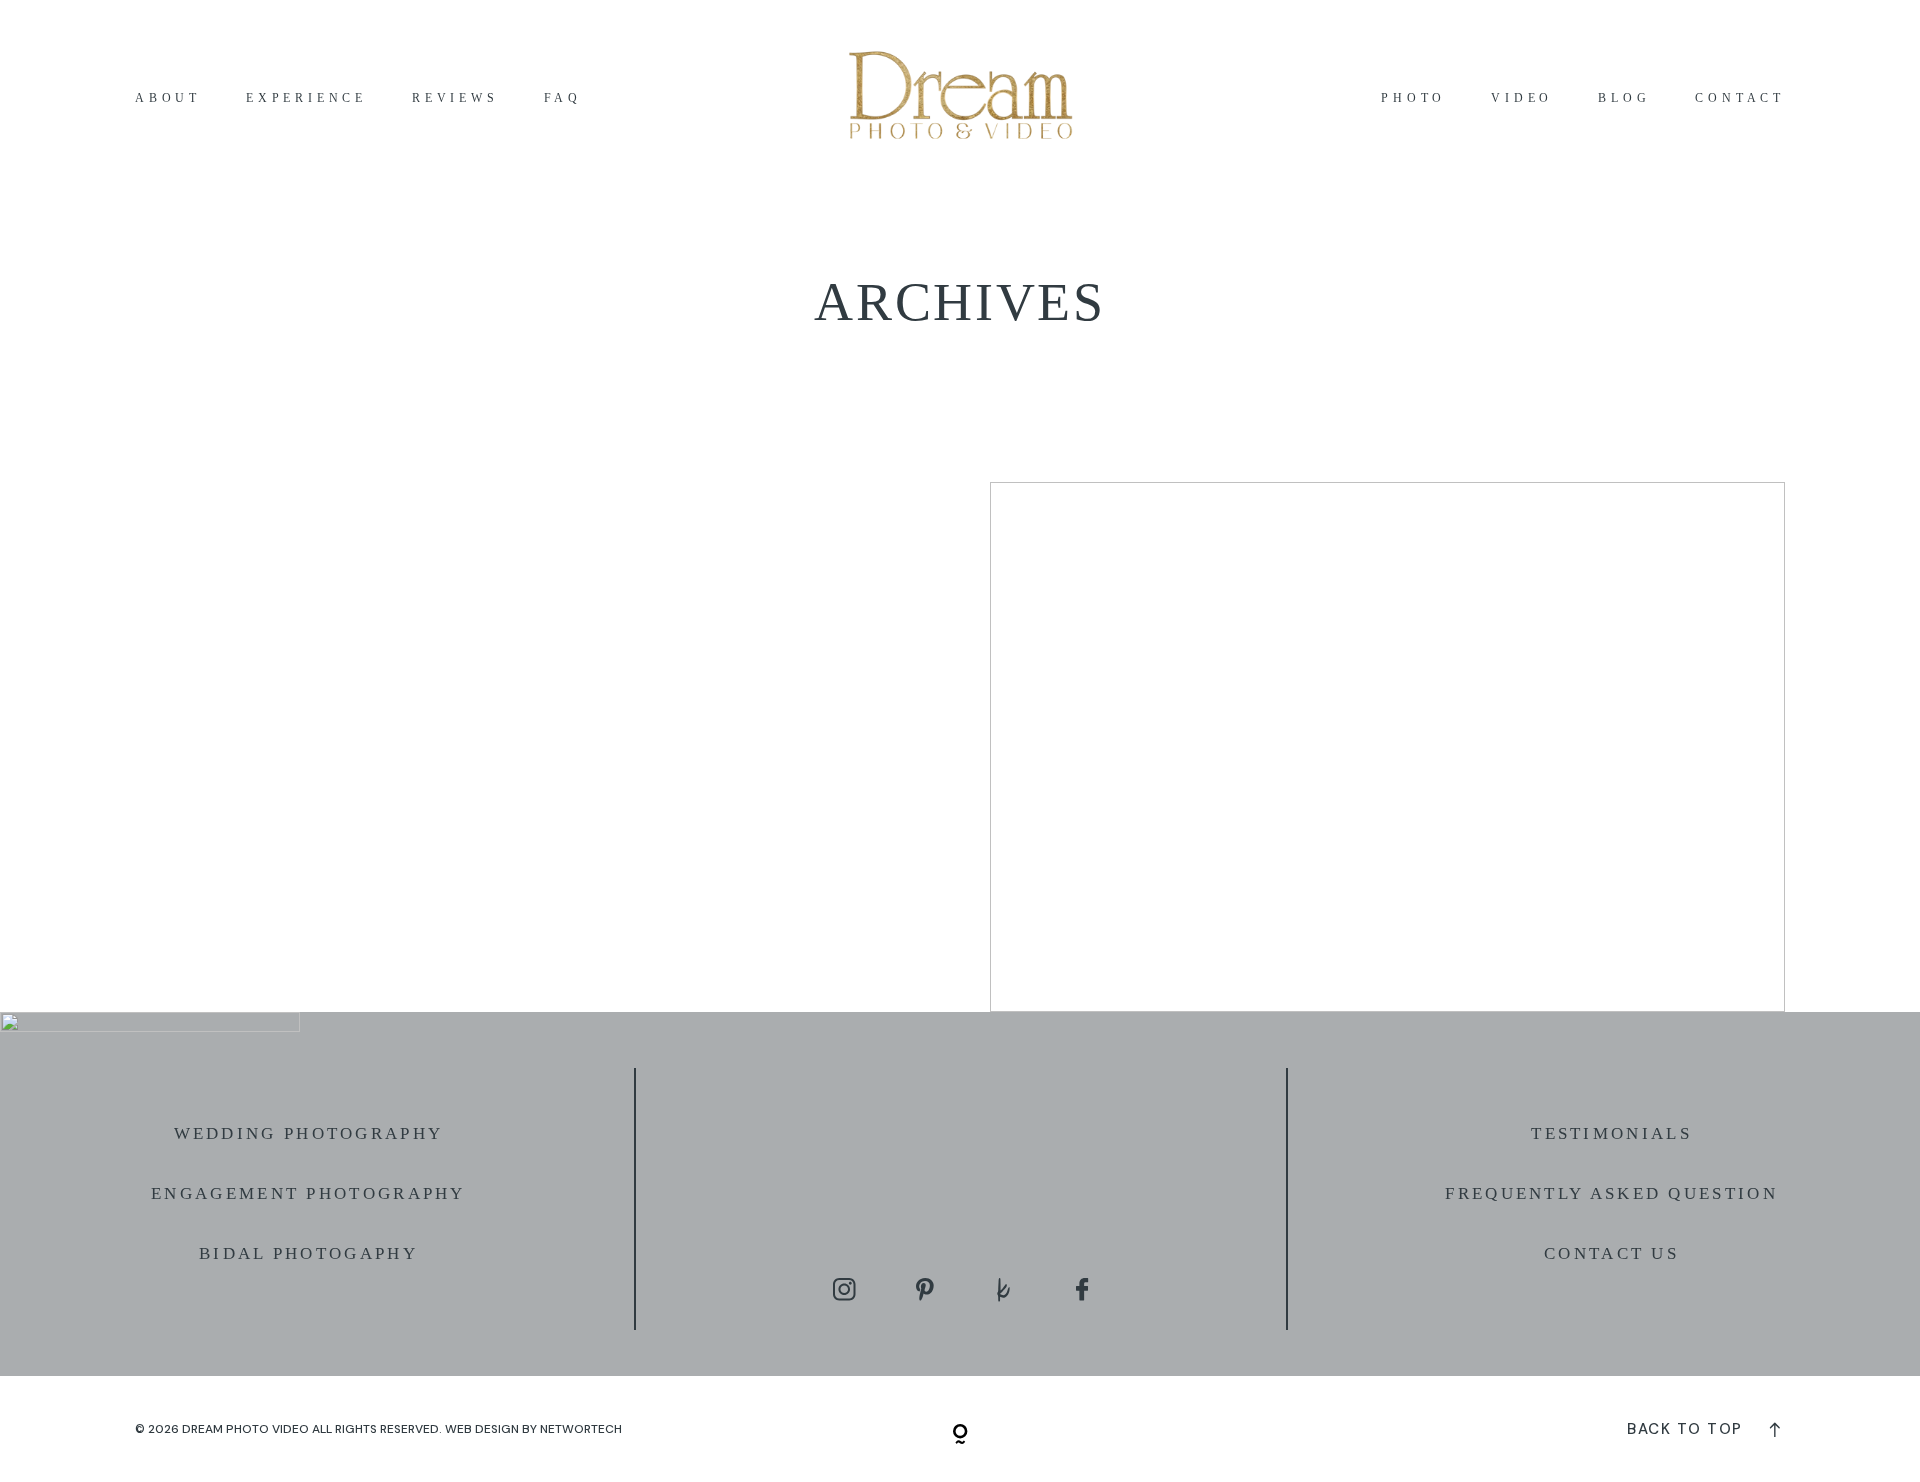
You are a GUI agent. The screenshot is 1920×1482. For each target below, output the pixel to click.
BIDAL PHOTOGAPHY (308, 1253)
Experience (306, 98)
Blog (1624, 98)
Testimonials (1611, 1133)
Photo (1413, 98)
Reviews (455, 98)
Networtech (581, 1429)
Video (1522, 98)
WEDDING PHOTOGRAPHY (309, 1133)
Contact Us (1611, 1253)
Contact (1740, 98)
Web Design (482, 1429)
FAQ (563, 98)
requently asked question (1618, 1193)
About (168, 98)
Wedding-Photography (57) (1387, 747)
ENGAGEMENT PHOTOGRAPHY (308, 1193)
